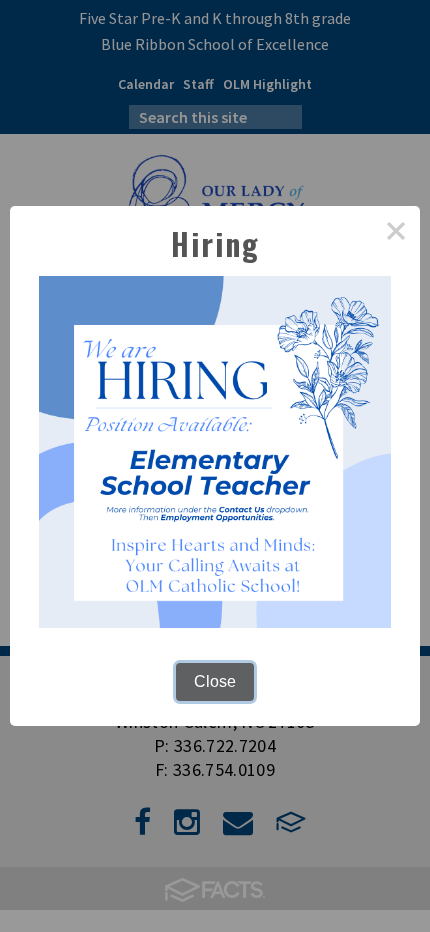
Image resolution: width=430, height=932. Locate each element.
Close (215, 681)
